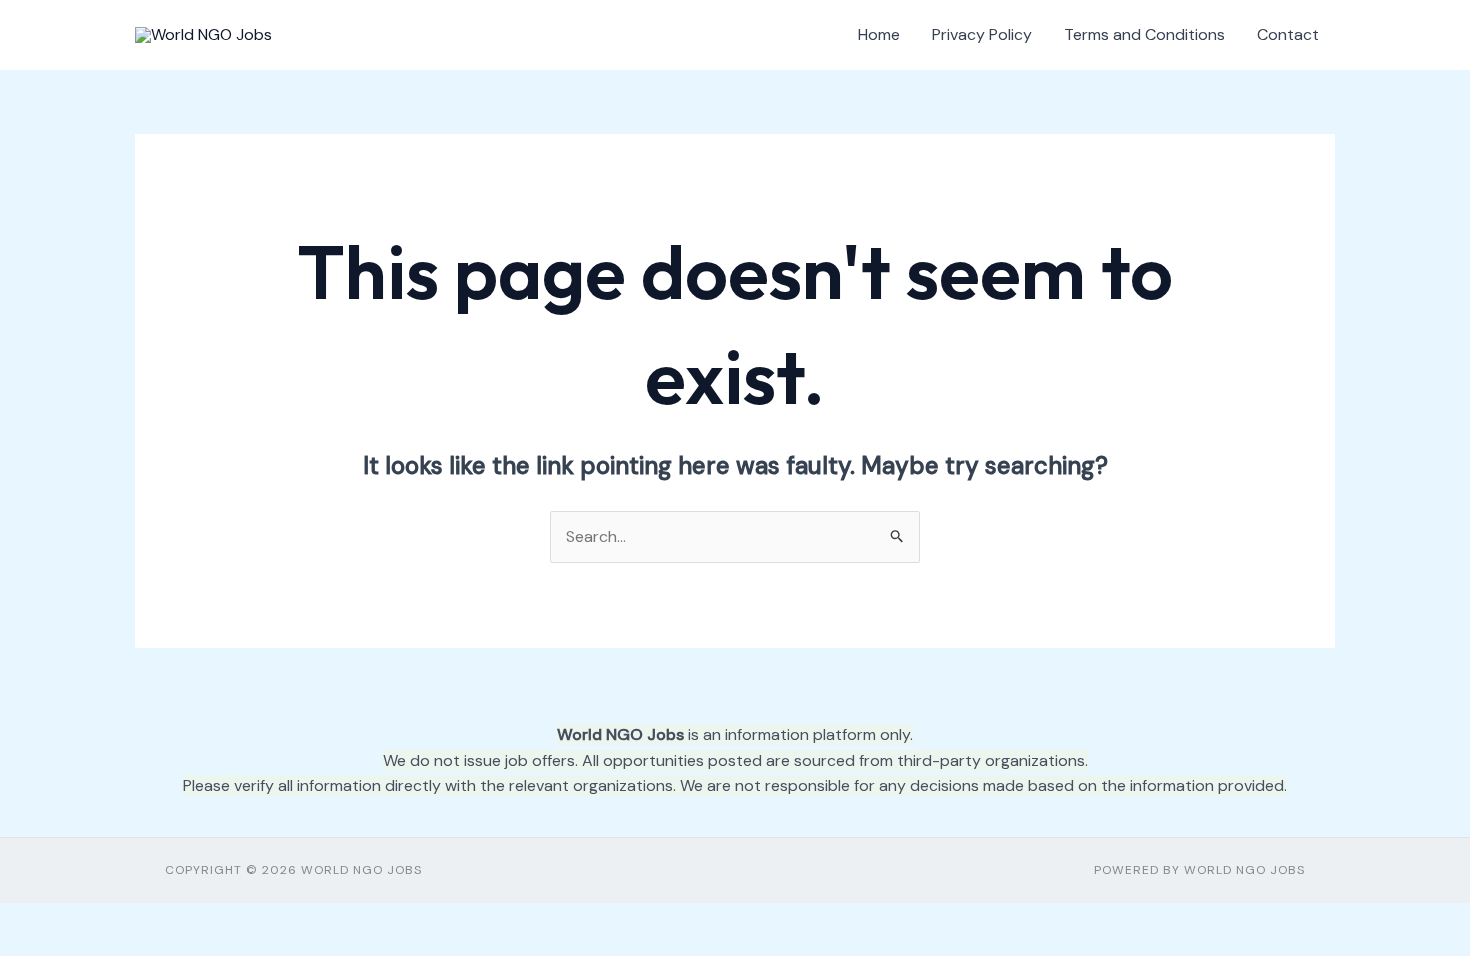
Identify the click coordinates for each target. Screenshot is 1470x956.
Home (879, 34)
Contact (1288, 34)
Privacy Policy (982, 34)
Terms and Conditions (1144, 34)
